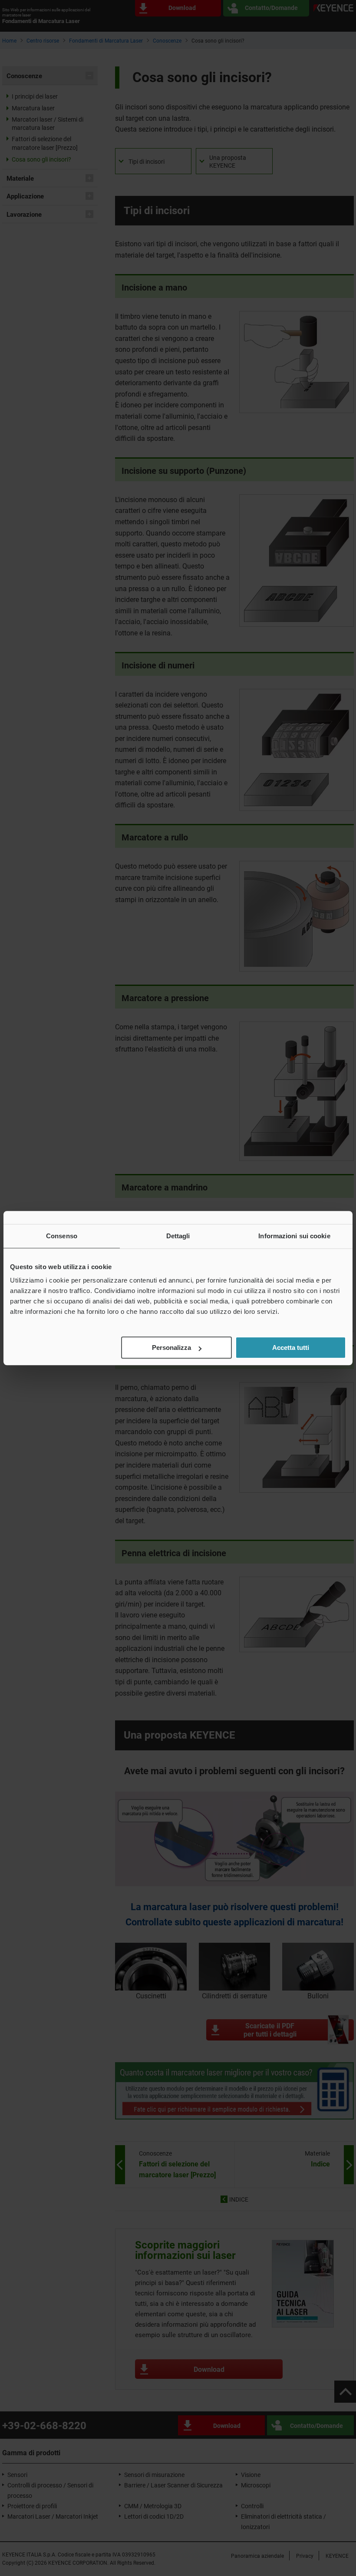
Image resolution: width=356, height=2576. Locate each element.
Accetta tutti (291, 1348)
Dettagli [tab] (178, 1236)
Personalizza (171, 1348)
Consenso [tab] (62, 1236)
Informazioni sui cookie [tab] (294, 1236)
